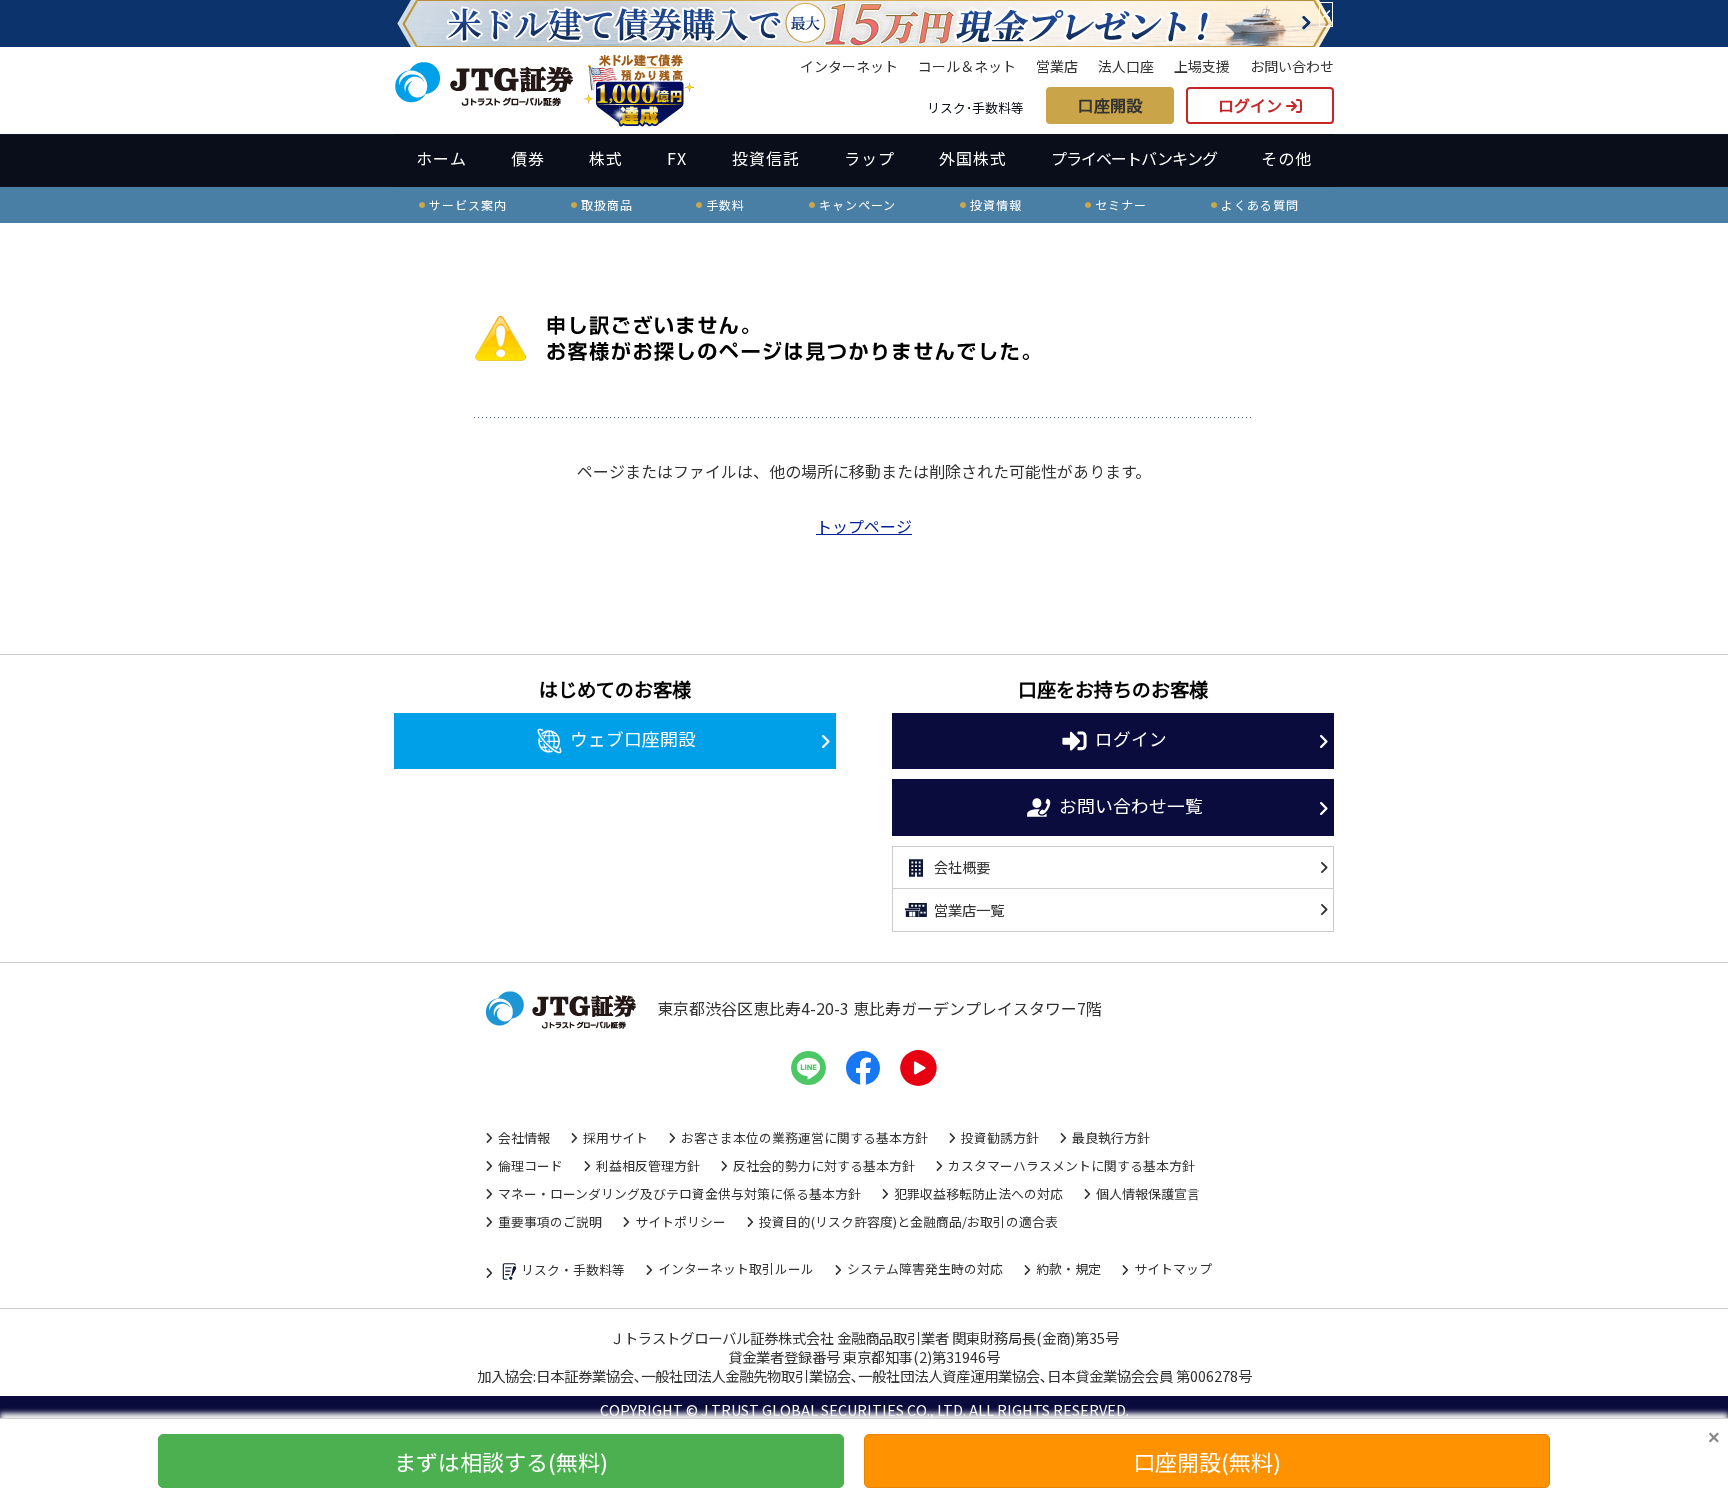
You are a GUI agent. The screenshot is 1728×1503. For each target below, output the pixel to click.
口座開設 (1110, 105)
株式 (606, 158)
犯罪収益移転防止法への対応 (978, 1193)
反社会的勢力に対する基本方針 (824, 1165)
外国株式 (973, 158)
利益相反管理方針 (648, 1165)
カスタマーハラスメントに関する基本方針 (1071, 1165)
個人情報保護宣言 (1148, 1193)
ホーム (441, 158)
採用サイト (615, 1137)
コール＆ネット (967, 66)
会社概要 (962, 866)
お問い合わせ (1292, 66)
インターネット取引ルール (736, 1268)
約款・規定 (1068, 1268)
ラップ (869, 158)
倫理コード (530, 1165)
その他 (1286, 158)
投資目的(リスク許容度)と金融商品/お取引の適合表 (908, 1221)
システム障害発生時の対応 (925, 1268)
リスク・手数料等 (573, 1269)
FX (677, 158)
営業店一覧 (969, 909)
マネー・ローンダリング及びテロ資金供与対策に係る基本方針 (679, 1193)
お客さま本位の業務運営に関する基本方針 (804, 1137)
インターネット (849, 66)
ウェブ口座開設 (633, 738)
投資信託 (766, 158)
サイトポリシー (680, 1221)
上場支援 (1202, 66)
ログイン (1252, 105)
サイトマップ (1173, 1268)
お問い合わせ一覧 (1131, 804)
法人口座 (1126, 66)
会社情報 (524, 1137)
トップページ (864, 526)
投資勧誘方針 (1000, 1137)
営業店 (1057, 66)
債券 (528, 158)
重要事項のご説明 (550, 1221)
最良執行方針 (1111, 1137)
